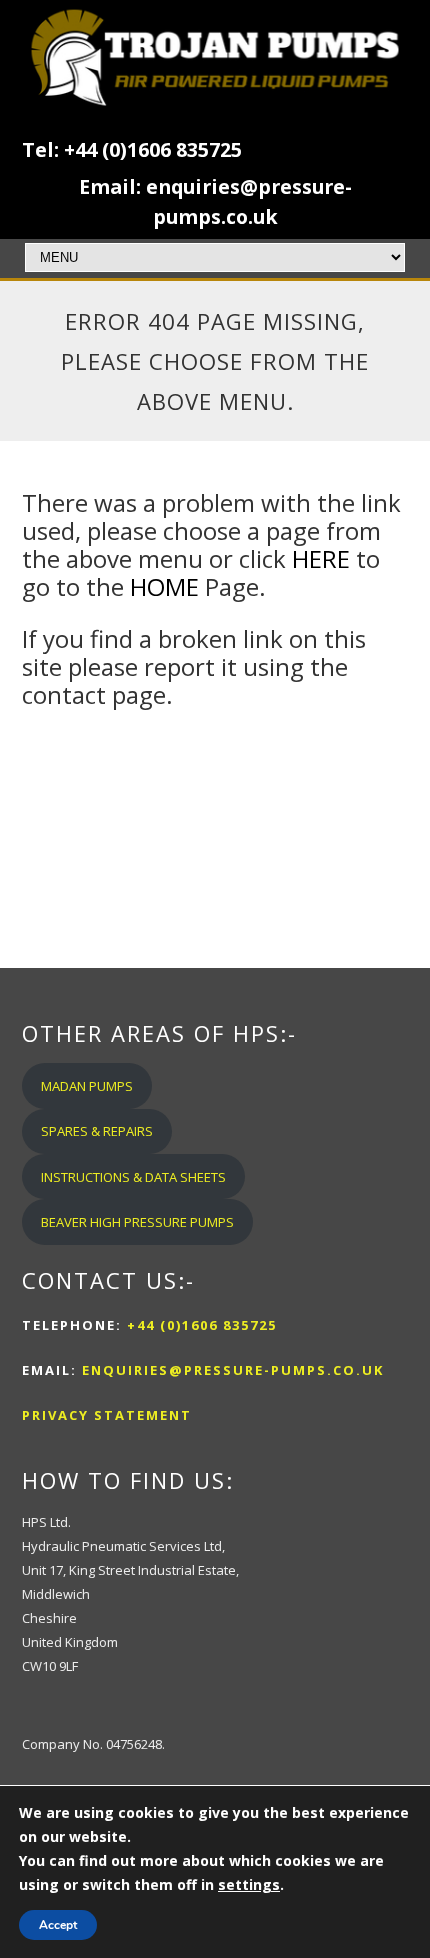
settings (249, 1884)
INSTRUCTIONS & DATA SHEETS (133, 1177)
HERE (321, 558)
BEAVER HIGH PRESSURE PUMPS (137, 1222)
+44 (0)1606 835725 (199, 1325)
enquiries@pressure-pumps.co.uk (233, 1370)
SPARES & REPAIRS (97, 1131)
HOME (164, 586)
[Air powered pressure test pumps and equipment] (215, 57)
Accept (58, 1925)
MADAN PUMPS (87, 1086)
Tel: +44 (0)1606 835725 (132, 149)
